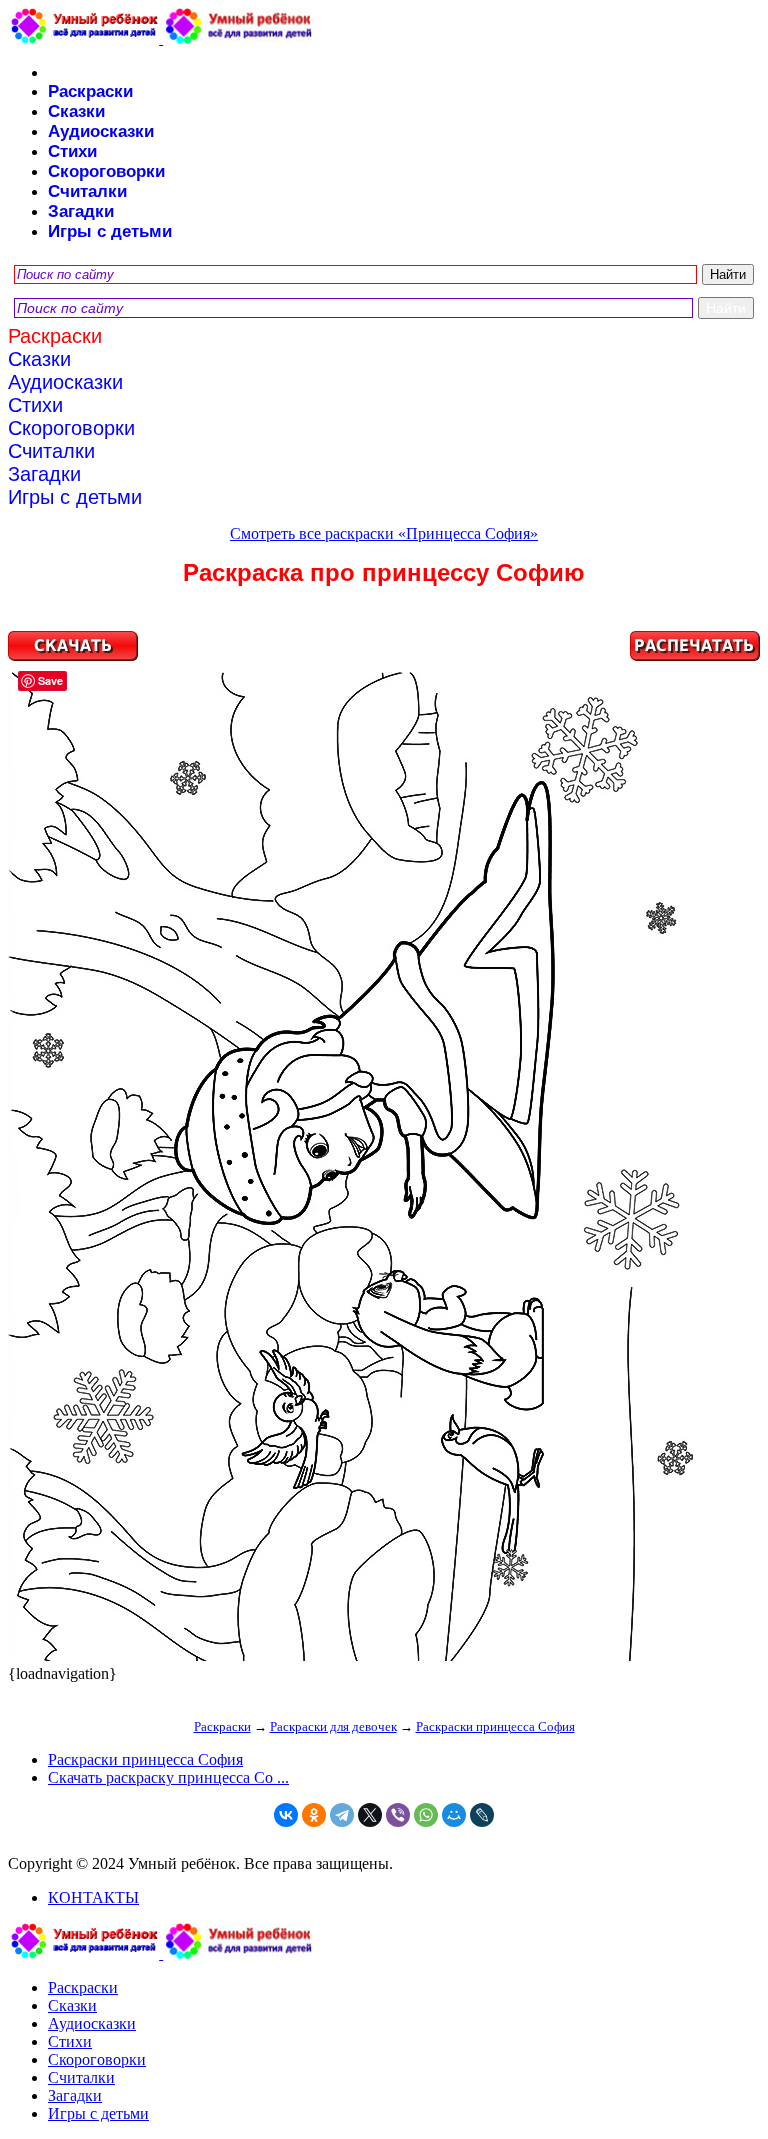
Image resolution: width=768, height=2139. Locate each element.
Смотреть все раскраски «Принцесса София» (384, 533)
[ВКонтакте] (286, 1815)
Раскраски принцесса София (495, 1726)
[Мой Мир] (454, 1815)
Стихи (72, 151)
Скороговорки (106, 171)
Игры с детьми (110, 231)
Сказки (76, 111)
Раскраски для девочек (333, 1726)
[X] (370, 1815)
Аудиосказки (101, 131)
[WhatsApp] (426, 1815)
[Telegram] (342, 1815)
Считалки (87, 191)
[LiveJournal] (482, 1815)
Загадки (81, 211)
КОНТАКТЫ (93, 1897)
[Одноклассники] (314, 1815)
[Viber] (398, 1815)
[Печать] (384, 1148)
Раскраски (90, 91)
